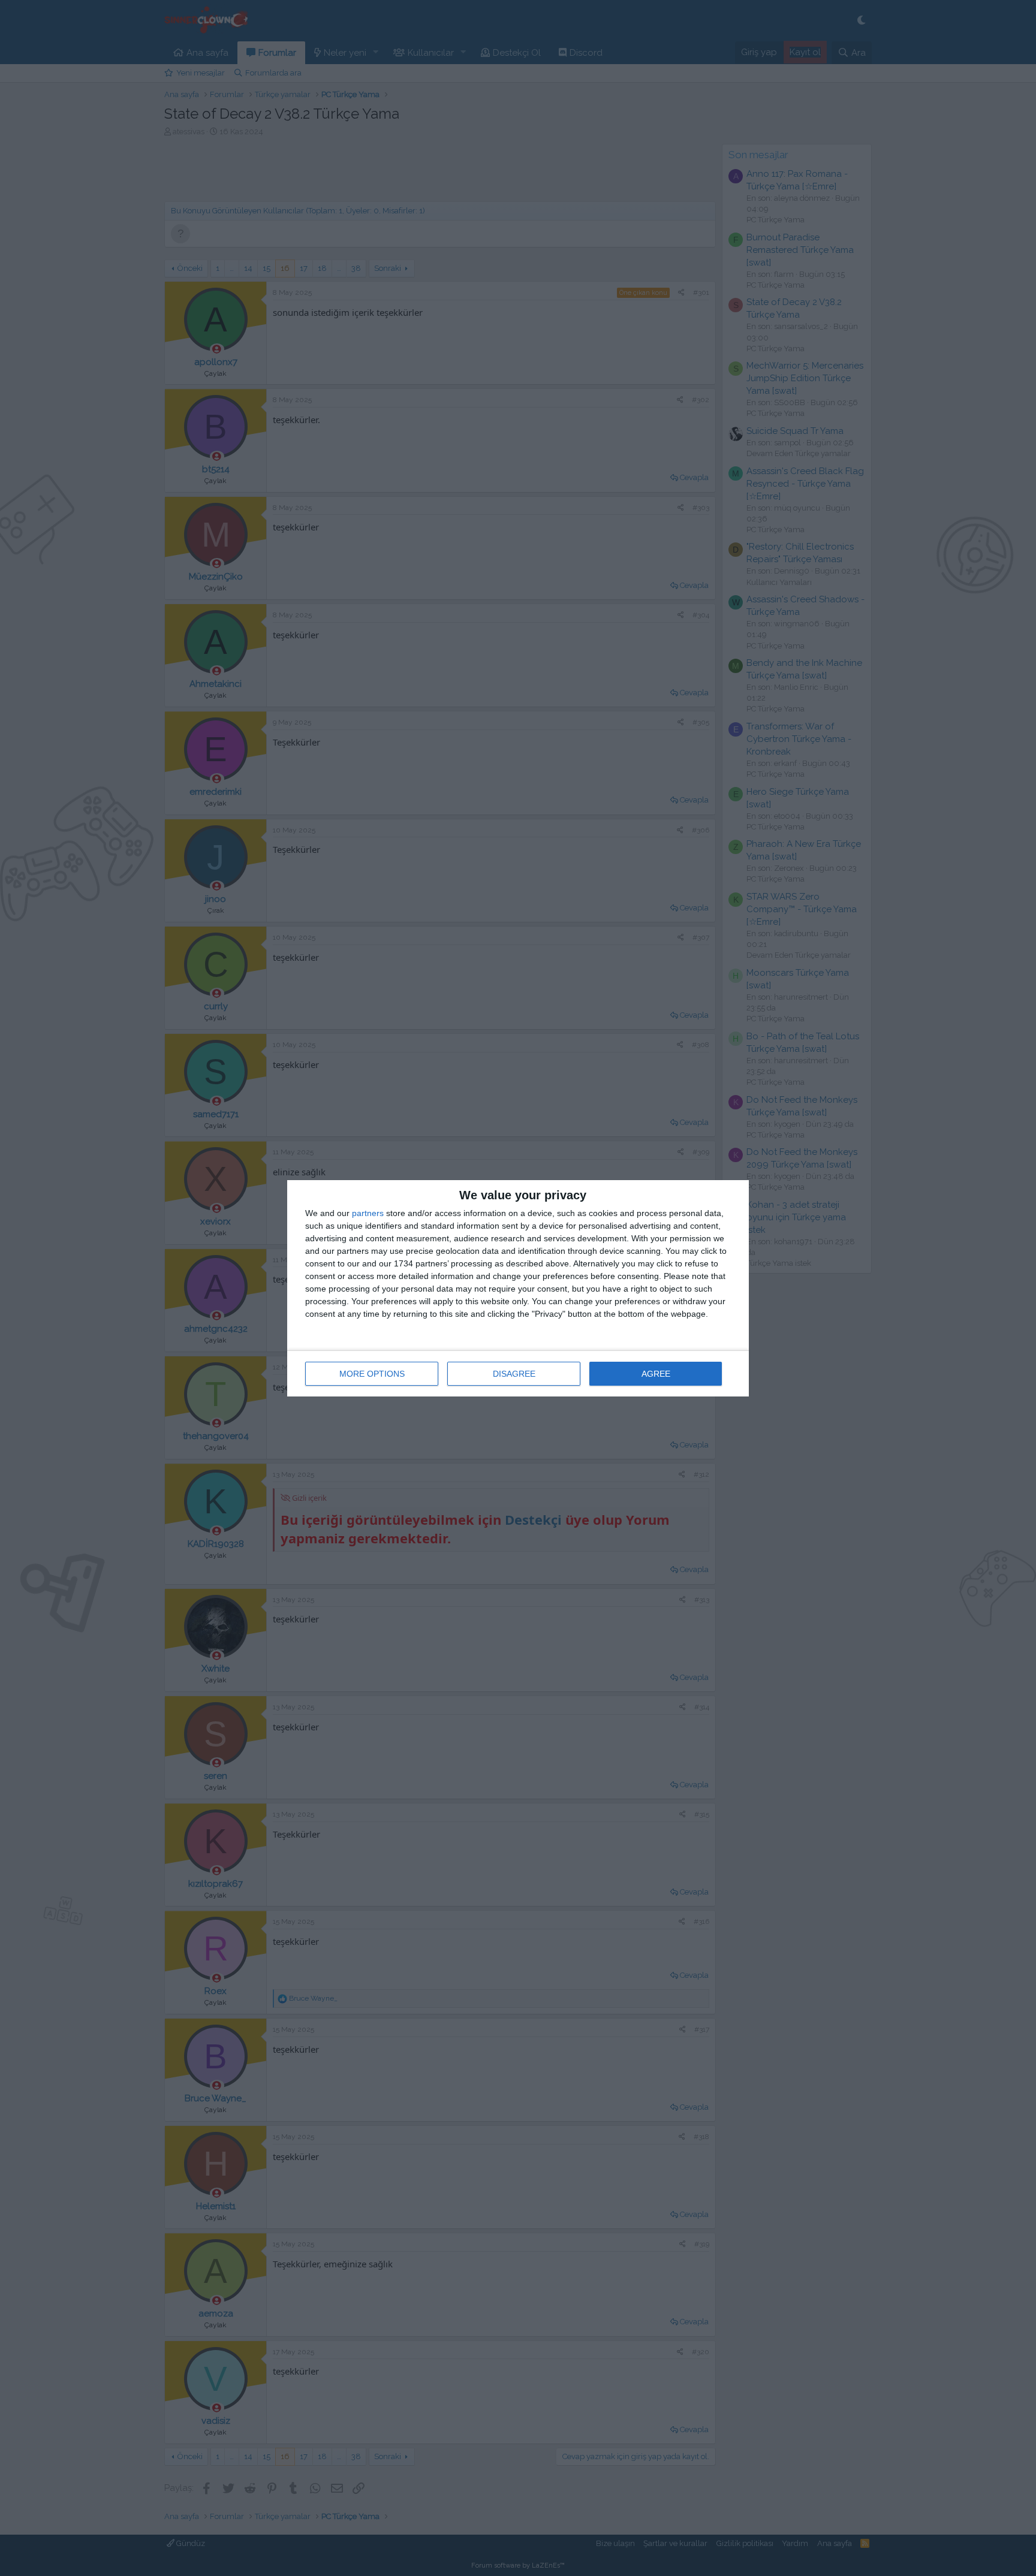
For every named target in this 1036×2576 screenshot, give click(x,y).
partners (368, 1213)
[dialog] (518, 1288)
